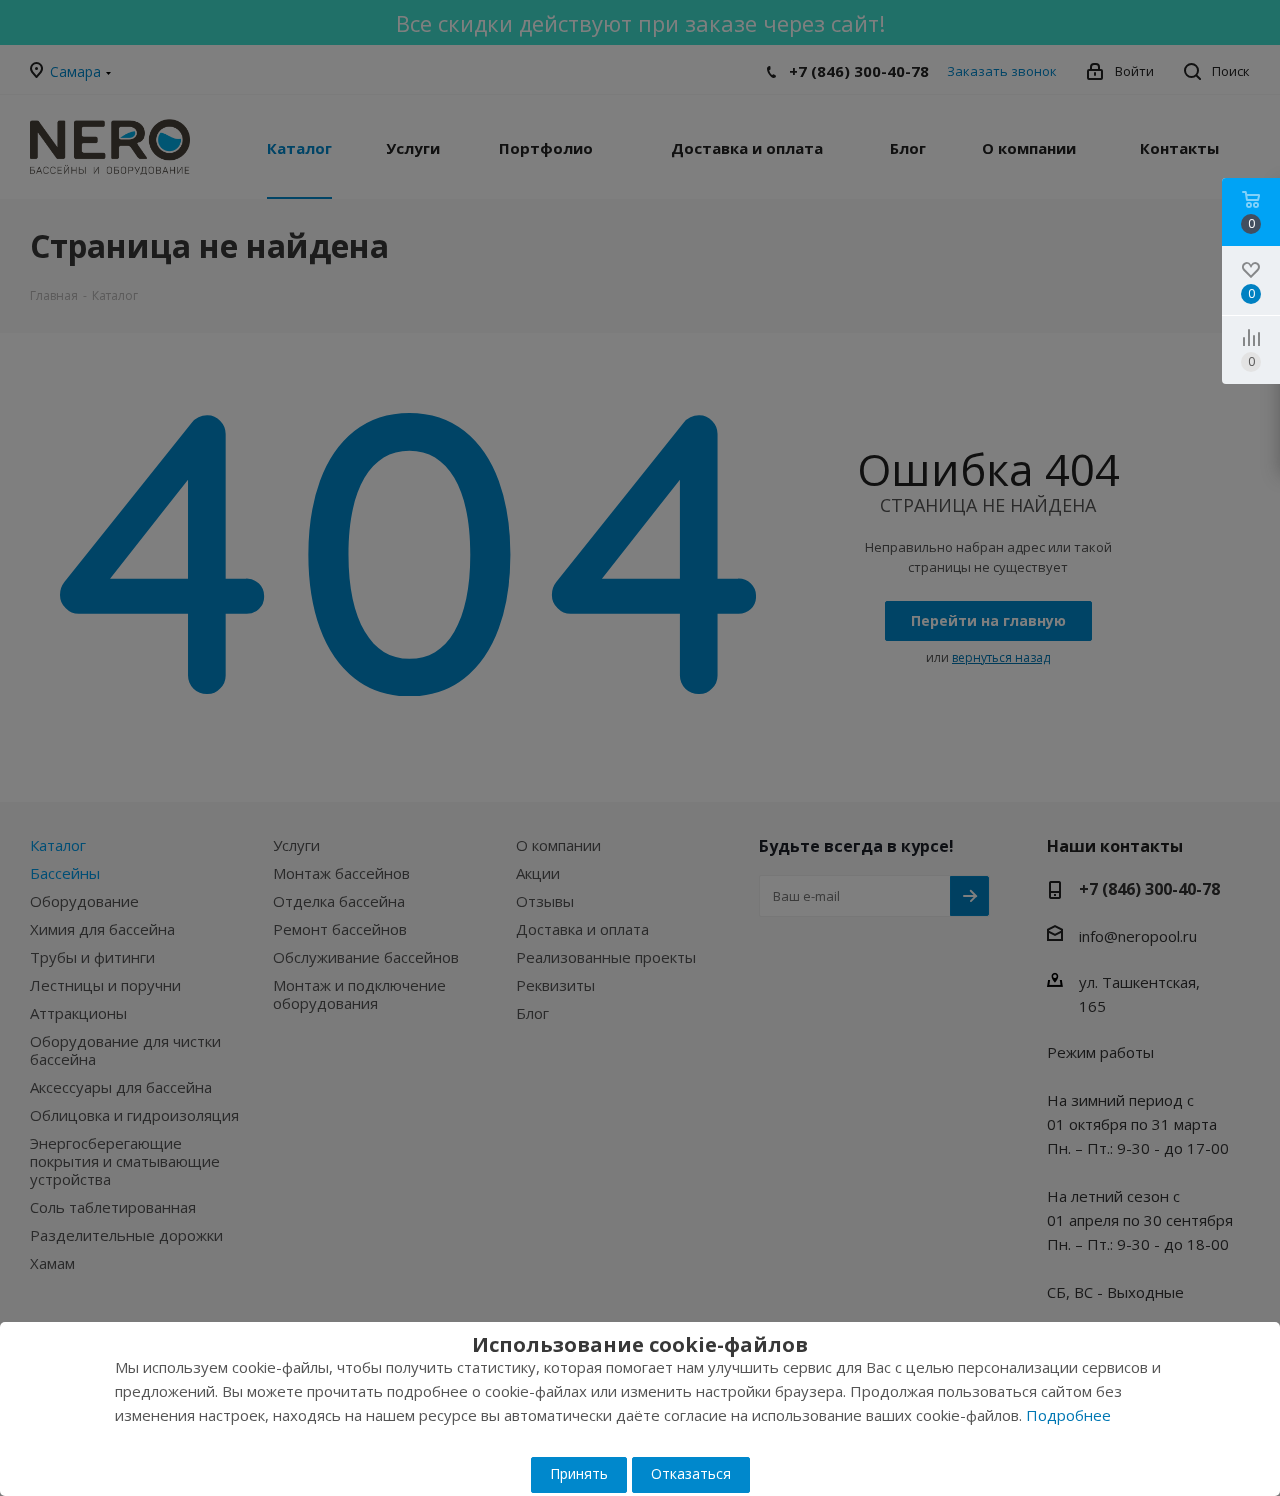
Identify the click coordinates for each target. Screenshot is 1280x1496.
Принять (579, 1473)
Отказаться (691, 1473)
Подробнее (1068, 1415)
